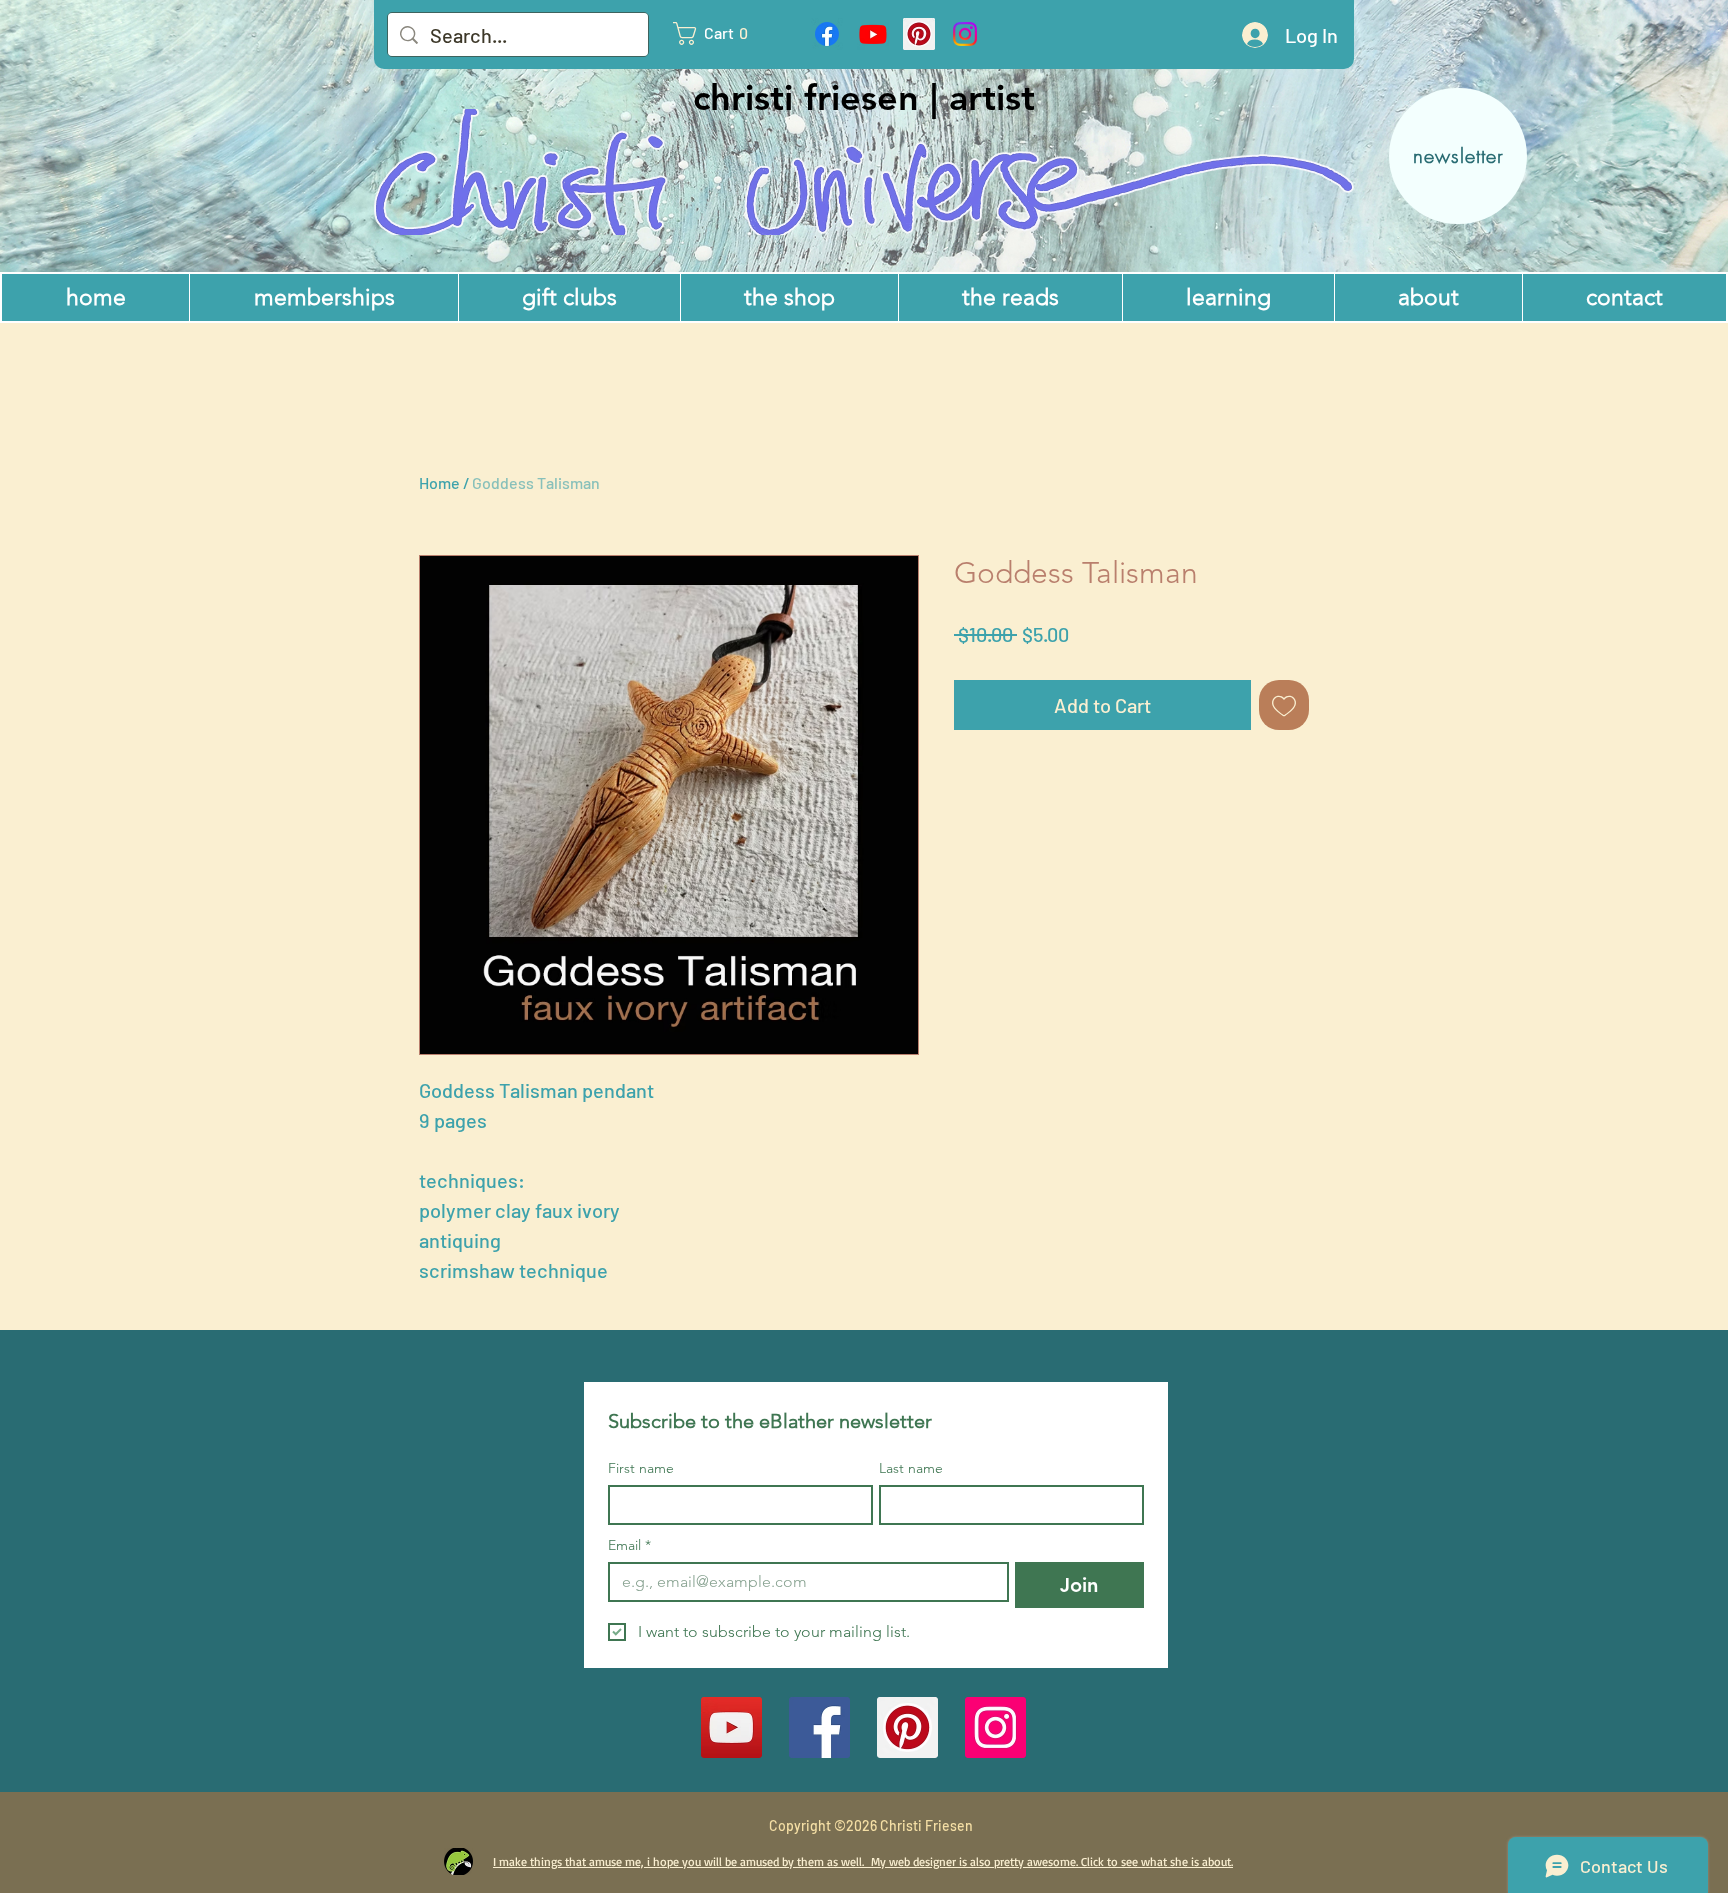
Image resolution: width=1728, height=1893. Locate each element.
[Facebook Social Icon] (819, 1727)
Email (629, 1545)
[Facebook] (827, 34)
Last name (911, 1468)
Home (439, 482)
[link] (720, 33)
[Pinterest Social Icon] (919, 34)
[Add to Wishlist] (1284, 705)
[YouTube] (731, 1727)
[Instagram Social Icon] (995, 1727)
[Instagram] (965, 34)
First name (641, 1468)
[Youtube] (873, 34)
